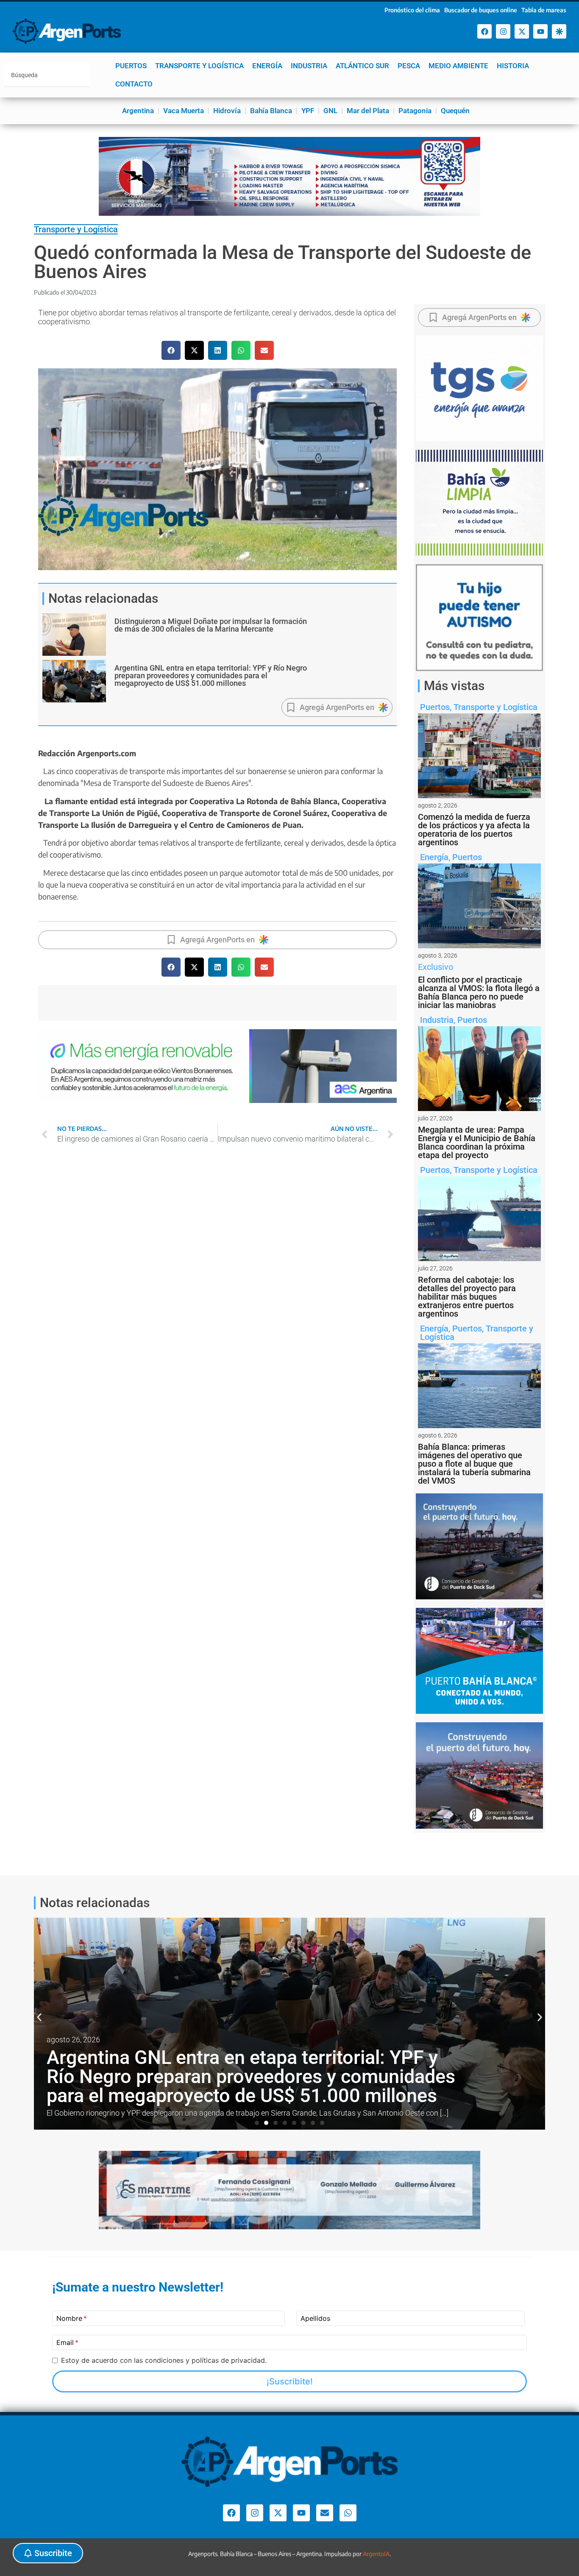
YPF (308, 111)
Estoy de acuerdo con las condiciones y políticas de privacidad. (164, 2360)
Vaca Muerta (184, 111)
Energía (267, 66)
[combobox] (47, 75)
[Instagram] (503, 31)
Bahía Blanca (271, 111)
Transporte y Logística (199, 66)
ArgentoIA (376, 2554)
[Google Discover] (559, 31)
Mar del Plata (368, 111)
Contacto (134, 84)
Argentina (138, 111)
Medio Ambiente (458, 66)
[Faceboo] (484, 31)
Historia (513, 66)
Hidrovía (227, 111)
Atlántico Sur (362, 66)
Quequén (455, 111)
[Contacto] (325, 2513)
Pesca (409, 66)
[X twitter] (522, 31)
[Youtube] (540, 31)
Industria (309, 66)
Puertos (131, 66)
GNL (330, 111)
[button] (171, 350)
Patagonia (415, 111)
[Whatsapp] (348, 2513)
